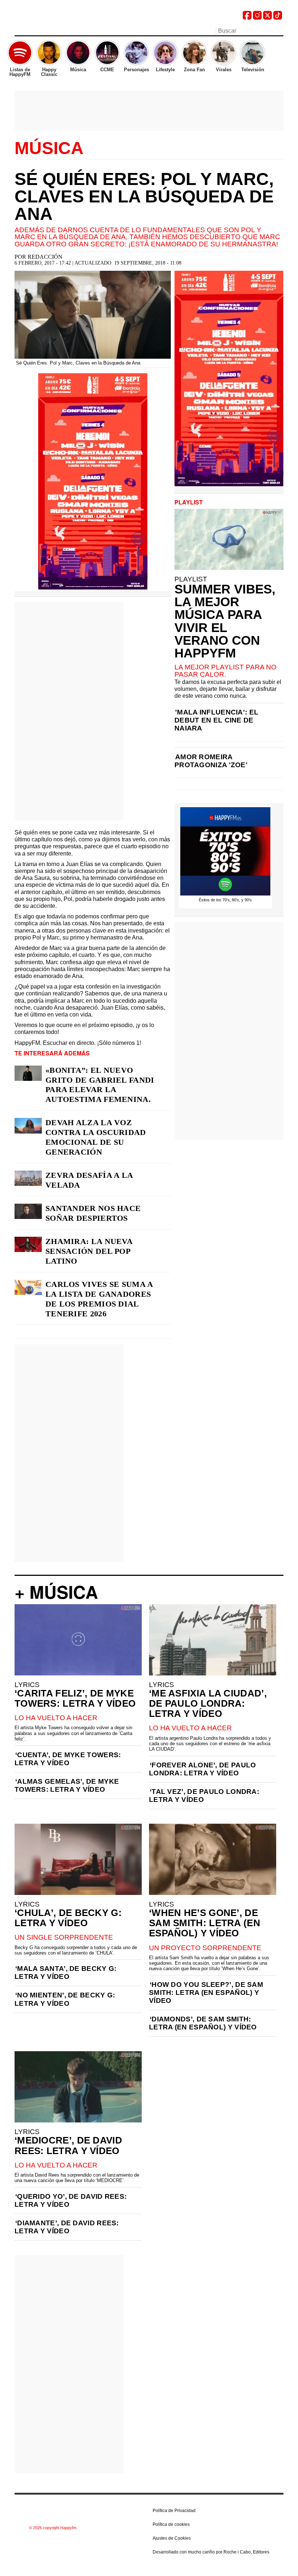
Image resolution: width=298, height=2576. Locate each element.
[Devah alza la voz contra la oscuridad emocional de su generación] (28, 1126)
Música (49, 148)
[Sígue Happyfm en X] (267, 18)
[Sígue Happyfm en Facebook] (247, 18)
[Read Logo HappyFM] (55, 17)
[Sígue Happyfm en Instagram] (257, 18)
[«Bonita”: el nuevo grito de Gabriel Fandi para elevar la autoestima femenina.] (28, 1073)
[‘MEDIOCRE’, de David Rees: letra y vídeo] (78, 2087)
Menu (18, 32)
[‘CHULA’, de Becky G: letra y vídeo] (78, 1859)
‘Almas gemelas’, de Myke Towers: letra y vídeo (67, 1785)
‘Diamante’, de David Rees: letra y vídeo (67, 2227)
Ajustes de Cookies (172, 2538)
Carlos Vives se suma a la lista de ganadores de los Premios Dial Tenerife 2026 (99, 1299)
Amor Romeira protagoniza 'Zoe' (211, 761)
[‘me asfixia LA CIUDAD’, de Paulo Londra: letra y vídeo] (213, 1640)
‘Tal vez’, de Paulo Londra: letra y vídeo (204, 1796)
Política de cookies (171, 2524)
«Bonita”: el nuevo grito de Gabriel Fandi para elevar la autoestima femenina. (100, 1085)
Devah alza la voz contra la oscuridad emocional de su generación (96, 1137)
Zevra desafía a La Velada (89, 1180)
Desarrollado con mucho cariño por (211, 2552)
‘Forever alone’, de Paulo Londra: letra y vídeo (203, 1769)
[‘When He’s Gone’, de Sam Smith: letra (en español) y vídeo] (213, 1859)
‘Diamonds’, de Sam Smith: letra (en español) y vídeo (203, 2023)
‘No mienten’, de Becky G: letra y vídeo (65, 1999)
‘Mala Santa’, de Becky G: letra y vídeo (66, 1973)
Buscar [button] (279, 30)
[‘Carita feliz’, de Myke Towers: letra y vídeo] (78, 1640)
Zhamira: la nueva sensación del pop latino (89, 1251)
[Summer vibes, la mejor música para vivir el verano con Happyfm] (229, 539)
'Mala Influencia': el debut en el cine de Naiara (216, 720)
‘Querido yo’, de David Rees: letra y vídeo (71, 2200)
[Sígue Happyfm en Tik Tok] (278, 18)
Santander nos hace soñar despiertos (93, 1213)
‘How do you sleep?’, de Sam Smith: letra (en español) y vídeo (206, 1993)
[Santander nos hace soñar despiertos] (28, 1211)
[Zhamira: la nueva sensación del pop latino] (28, 1244)
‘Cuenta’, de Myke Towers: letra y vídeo (68, 1759)
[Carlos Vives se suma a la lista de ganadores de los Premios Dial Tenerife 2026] (28, 1287)
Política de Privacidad (174, 2511)
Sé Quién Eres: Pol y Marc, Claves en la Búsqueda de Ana (144, 196)
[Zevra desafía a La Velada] (28, 1178)
